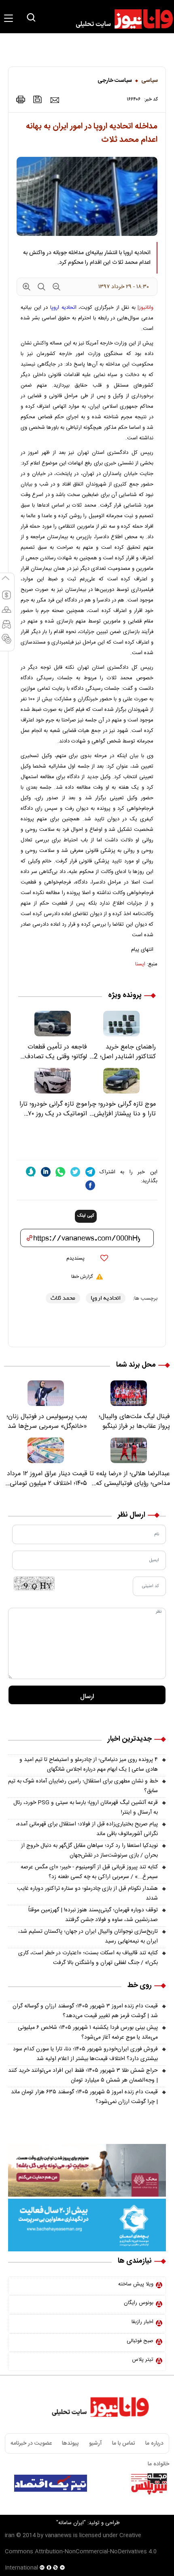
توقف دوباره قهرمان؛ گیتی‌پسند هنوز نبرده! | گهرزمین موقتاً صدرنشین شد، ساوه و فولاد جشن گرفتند (93, 1915)
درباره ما (154, 2443)
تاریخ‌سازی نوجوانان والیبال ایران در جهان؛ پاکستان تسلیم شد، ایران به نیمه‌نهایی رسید (88, 1936)
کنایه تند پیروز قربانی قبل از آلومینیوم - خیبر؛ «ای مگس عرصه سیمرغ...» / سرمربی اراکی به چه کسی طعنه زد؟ (89, 1872)
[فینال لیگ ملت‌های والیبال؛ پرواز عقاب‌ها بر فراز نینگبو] (128, 1393)
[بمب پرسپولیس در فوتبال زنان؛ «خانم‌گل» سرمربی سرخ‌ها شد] (46, 1393)
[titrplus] (149, 2483)
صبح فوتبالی (140, 2341)
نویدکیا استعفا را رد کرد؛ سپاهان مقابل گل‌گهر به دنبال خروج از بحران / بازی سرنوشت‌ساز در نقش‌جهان (89, 1851)
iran (10, 2535)
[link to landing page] (121, 19)
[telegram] (90, 1172)
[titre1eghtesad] (51, 2483)
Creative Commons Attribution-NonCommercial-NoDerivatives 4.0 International (81, 2552)
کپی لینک (86, 1216)
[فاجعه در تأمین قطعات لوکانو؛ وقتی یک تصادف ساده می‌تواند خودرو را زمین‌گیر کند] (53, 1024)
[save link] (38, 99)
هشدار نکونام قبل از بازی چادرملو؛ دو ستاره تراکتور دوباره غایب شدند (87, 1893)
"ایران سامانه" (71, 2523)
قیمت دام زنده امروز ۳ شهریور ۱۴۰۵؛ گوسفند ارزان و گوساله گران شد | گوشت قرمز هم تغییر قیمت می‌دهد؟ (85, 2011)
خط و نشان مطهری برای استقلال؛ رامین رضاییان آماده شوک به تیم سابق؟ (83, 1786)
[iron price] (6, 642)
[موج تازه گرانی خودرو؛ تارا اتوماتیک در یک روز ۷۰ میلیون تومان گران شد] (53, 1081)
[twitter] (75, 1172)
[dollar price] (6, 599)
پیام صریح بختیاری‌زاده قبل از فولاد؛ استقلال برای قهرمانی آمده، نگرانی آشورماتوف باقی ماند (87, 1829)
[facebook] (90, 1185)
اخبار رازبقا (142, 2322)
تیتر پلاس (143, 2360)
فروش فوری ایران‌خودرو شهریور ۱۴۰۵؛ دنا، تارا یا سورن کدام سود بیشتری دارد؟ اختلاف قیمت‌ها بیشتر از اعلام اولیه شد (85, 2054)
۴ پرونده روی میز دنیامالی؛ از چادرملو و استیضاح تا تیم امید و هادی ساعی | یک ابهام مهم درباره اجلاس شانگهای (89, 1765)
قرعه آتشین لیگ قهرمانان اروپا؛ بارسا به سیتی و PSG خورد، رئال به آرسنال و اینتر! (86, 1808)
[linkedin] (46, 1172)
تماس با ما (124, 2443)
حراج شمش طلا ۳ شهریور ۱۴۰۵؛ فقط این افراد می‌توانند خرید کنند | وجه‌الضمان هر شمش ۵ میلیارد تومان (83, 2075)
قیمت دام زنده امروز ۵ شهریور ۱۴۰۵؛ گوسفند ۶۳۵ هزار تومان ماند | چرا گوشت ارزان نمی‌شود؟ (84, 2097)
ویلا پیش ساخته (136, 2284)
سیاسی (150, 81)
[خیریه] (87, 2225)
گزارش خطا (82, 1277)
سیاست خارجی (115, 81)
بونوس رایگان (139, 2303)
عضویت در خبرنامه (31, 2443)
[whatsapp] (60, 1172)
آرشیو (95, 2443)
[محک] (87, 2170)
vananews (58, 2535)
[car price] (6, 628)
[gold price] (6, 613)
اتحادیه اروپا (63, 308)
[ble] (31, 1172)
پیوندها (70, 2443)
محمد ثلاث (63, 1298)
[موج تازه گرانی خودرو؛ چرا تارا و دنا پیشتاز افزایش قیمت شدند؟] (121, 1081)
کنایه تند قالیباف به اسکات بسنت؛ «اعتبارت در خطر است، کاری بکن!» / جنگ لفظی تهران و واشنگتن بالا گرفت (88, 1958)
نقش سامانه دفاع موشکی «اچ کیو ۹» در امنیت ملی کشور (100, 2504)
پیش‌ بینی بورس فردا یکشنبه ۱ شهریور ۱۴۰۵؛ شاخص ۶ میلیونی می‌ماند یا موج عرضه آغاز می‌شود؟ (88, 2033)
